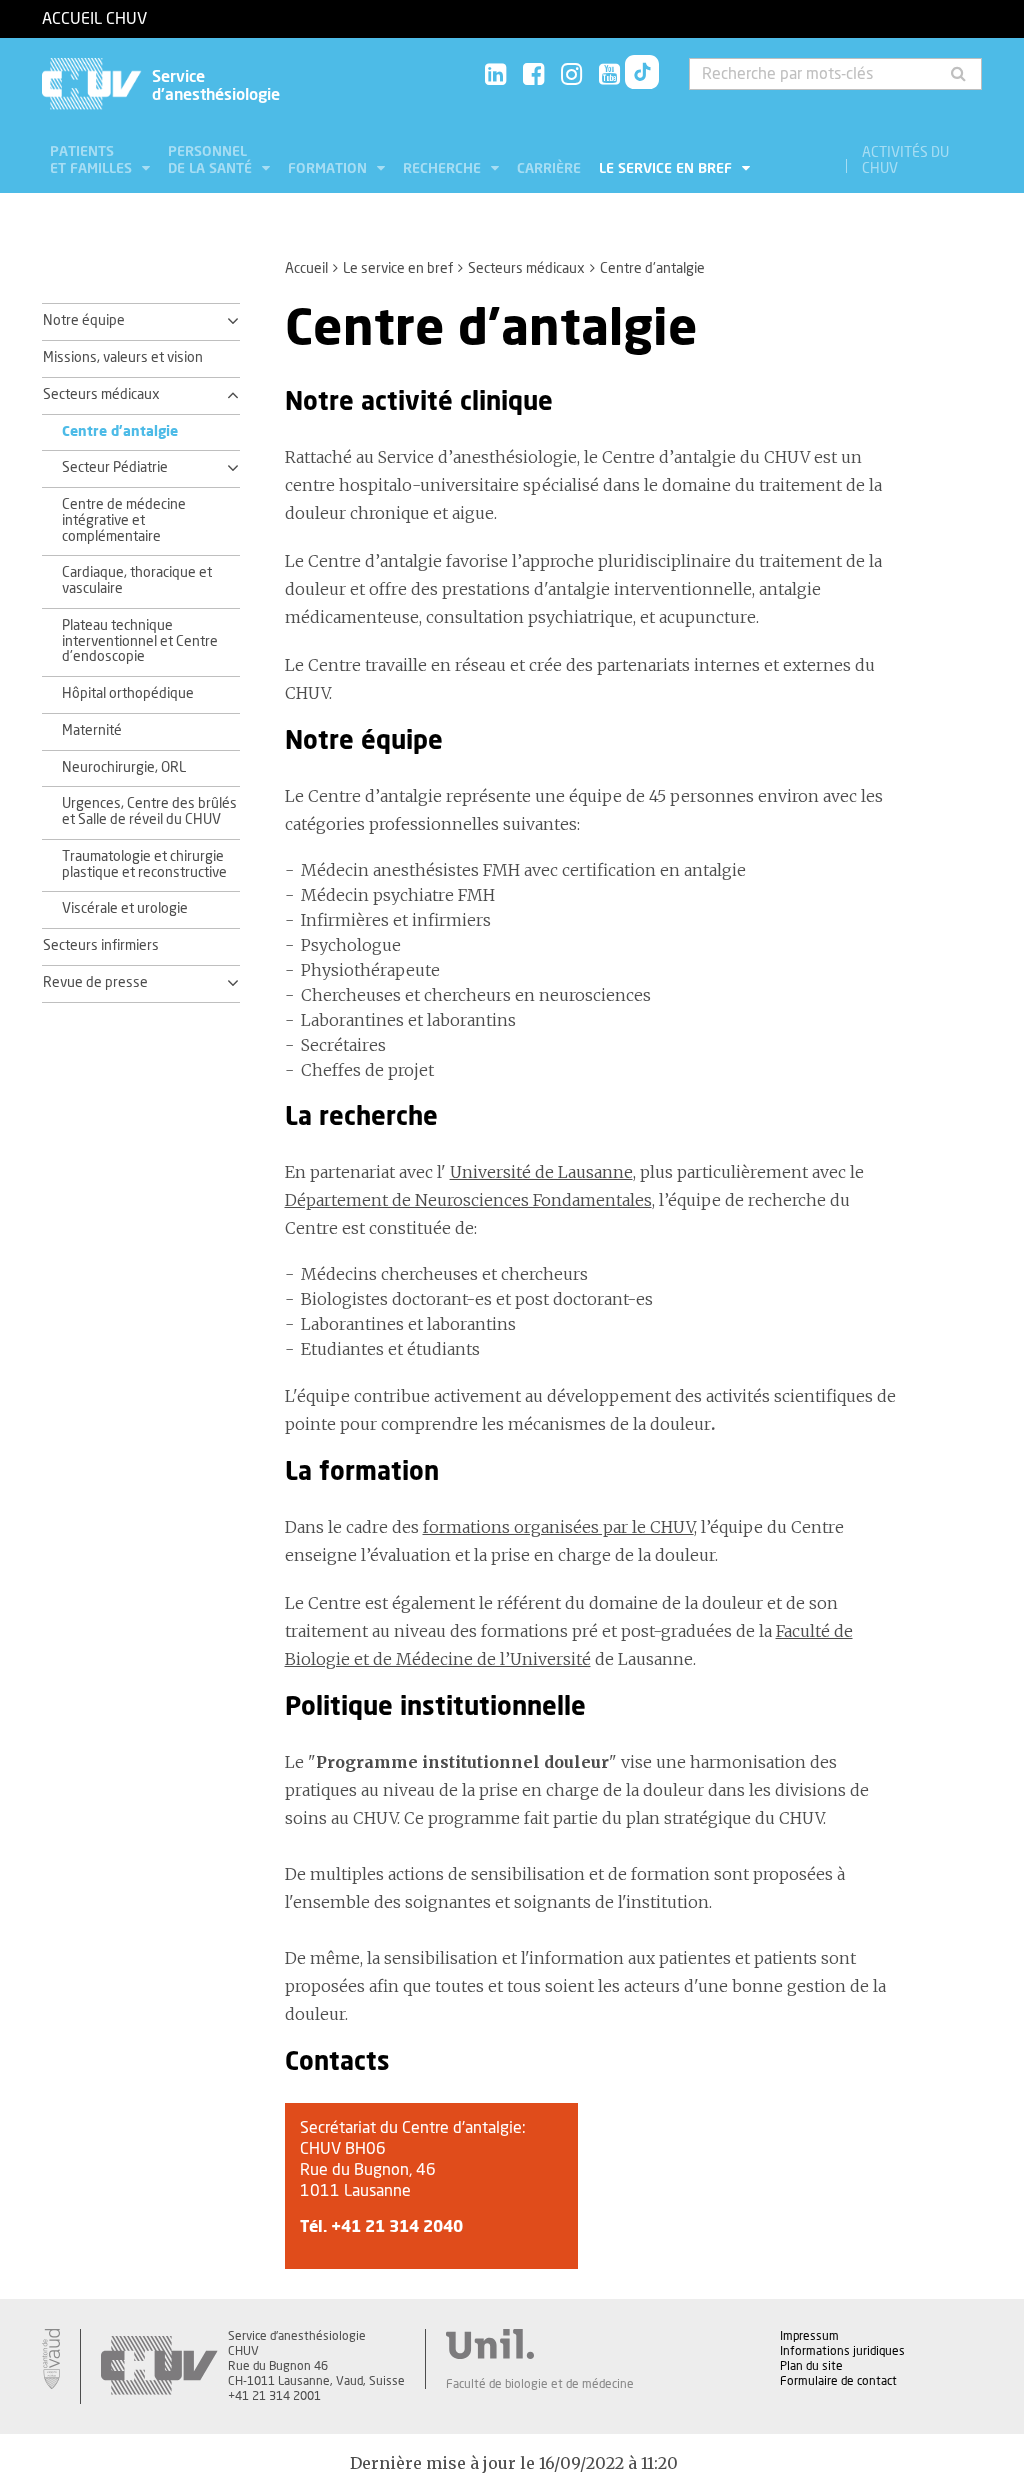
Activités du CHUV (905, 161)
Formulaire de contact (838, 2381)
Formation (329, 169)
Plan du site (811, 2366)
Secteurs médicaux (526, 269)
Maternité (92, 731)
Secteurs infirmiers (101, 946)
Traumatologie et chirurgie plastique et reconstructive (144, 865)
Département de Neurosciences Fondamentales (468, 1200)
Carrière (549, 169)
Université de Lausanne (541, 1172)
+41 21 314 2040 (397, 2227)
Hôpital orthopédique (128, 694)
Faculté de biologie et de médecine (540, 2384)
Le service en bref (667, 169)
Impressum (809, 2336)
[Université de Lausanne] (540, 2344)
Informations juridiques (842, 2351)
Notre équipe (84, 321)
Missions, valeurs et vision (123, 358)
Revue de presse (95, 983)
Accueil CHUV (94, 19)
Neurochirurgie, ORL (124, 768)
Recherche (444, 169)
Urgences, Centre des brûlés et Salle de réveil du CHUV (149, 812)
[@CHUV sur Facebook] (533, 75)
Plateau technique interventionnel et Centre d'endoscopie (140, 642)
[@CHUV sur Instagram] (571, 75)
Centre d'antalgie (120, 432)
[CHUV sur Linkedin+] (495, 75)
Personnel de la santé (212, 160)
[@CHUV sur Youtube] (609, 75)
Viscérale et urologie (125, 909)
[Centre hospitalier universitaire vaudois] (159, 2366)
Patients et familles (93, 160)
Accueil (306, 269)
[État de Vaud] (51, 2359)
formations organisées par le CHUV (558, 1527)
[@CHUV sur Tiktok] (642, 76)
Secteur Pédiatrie (115, 468)
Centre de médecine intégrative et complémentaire (124, 521)
